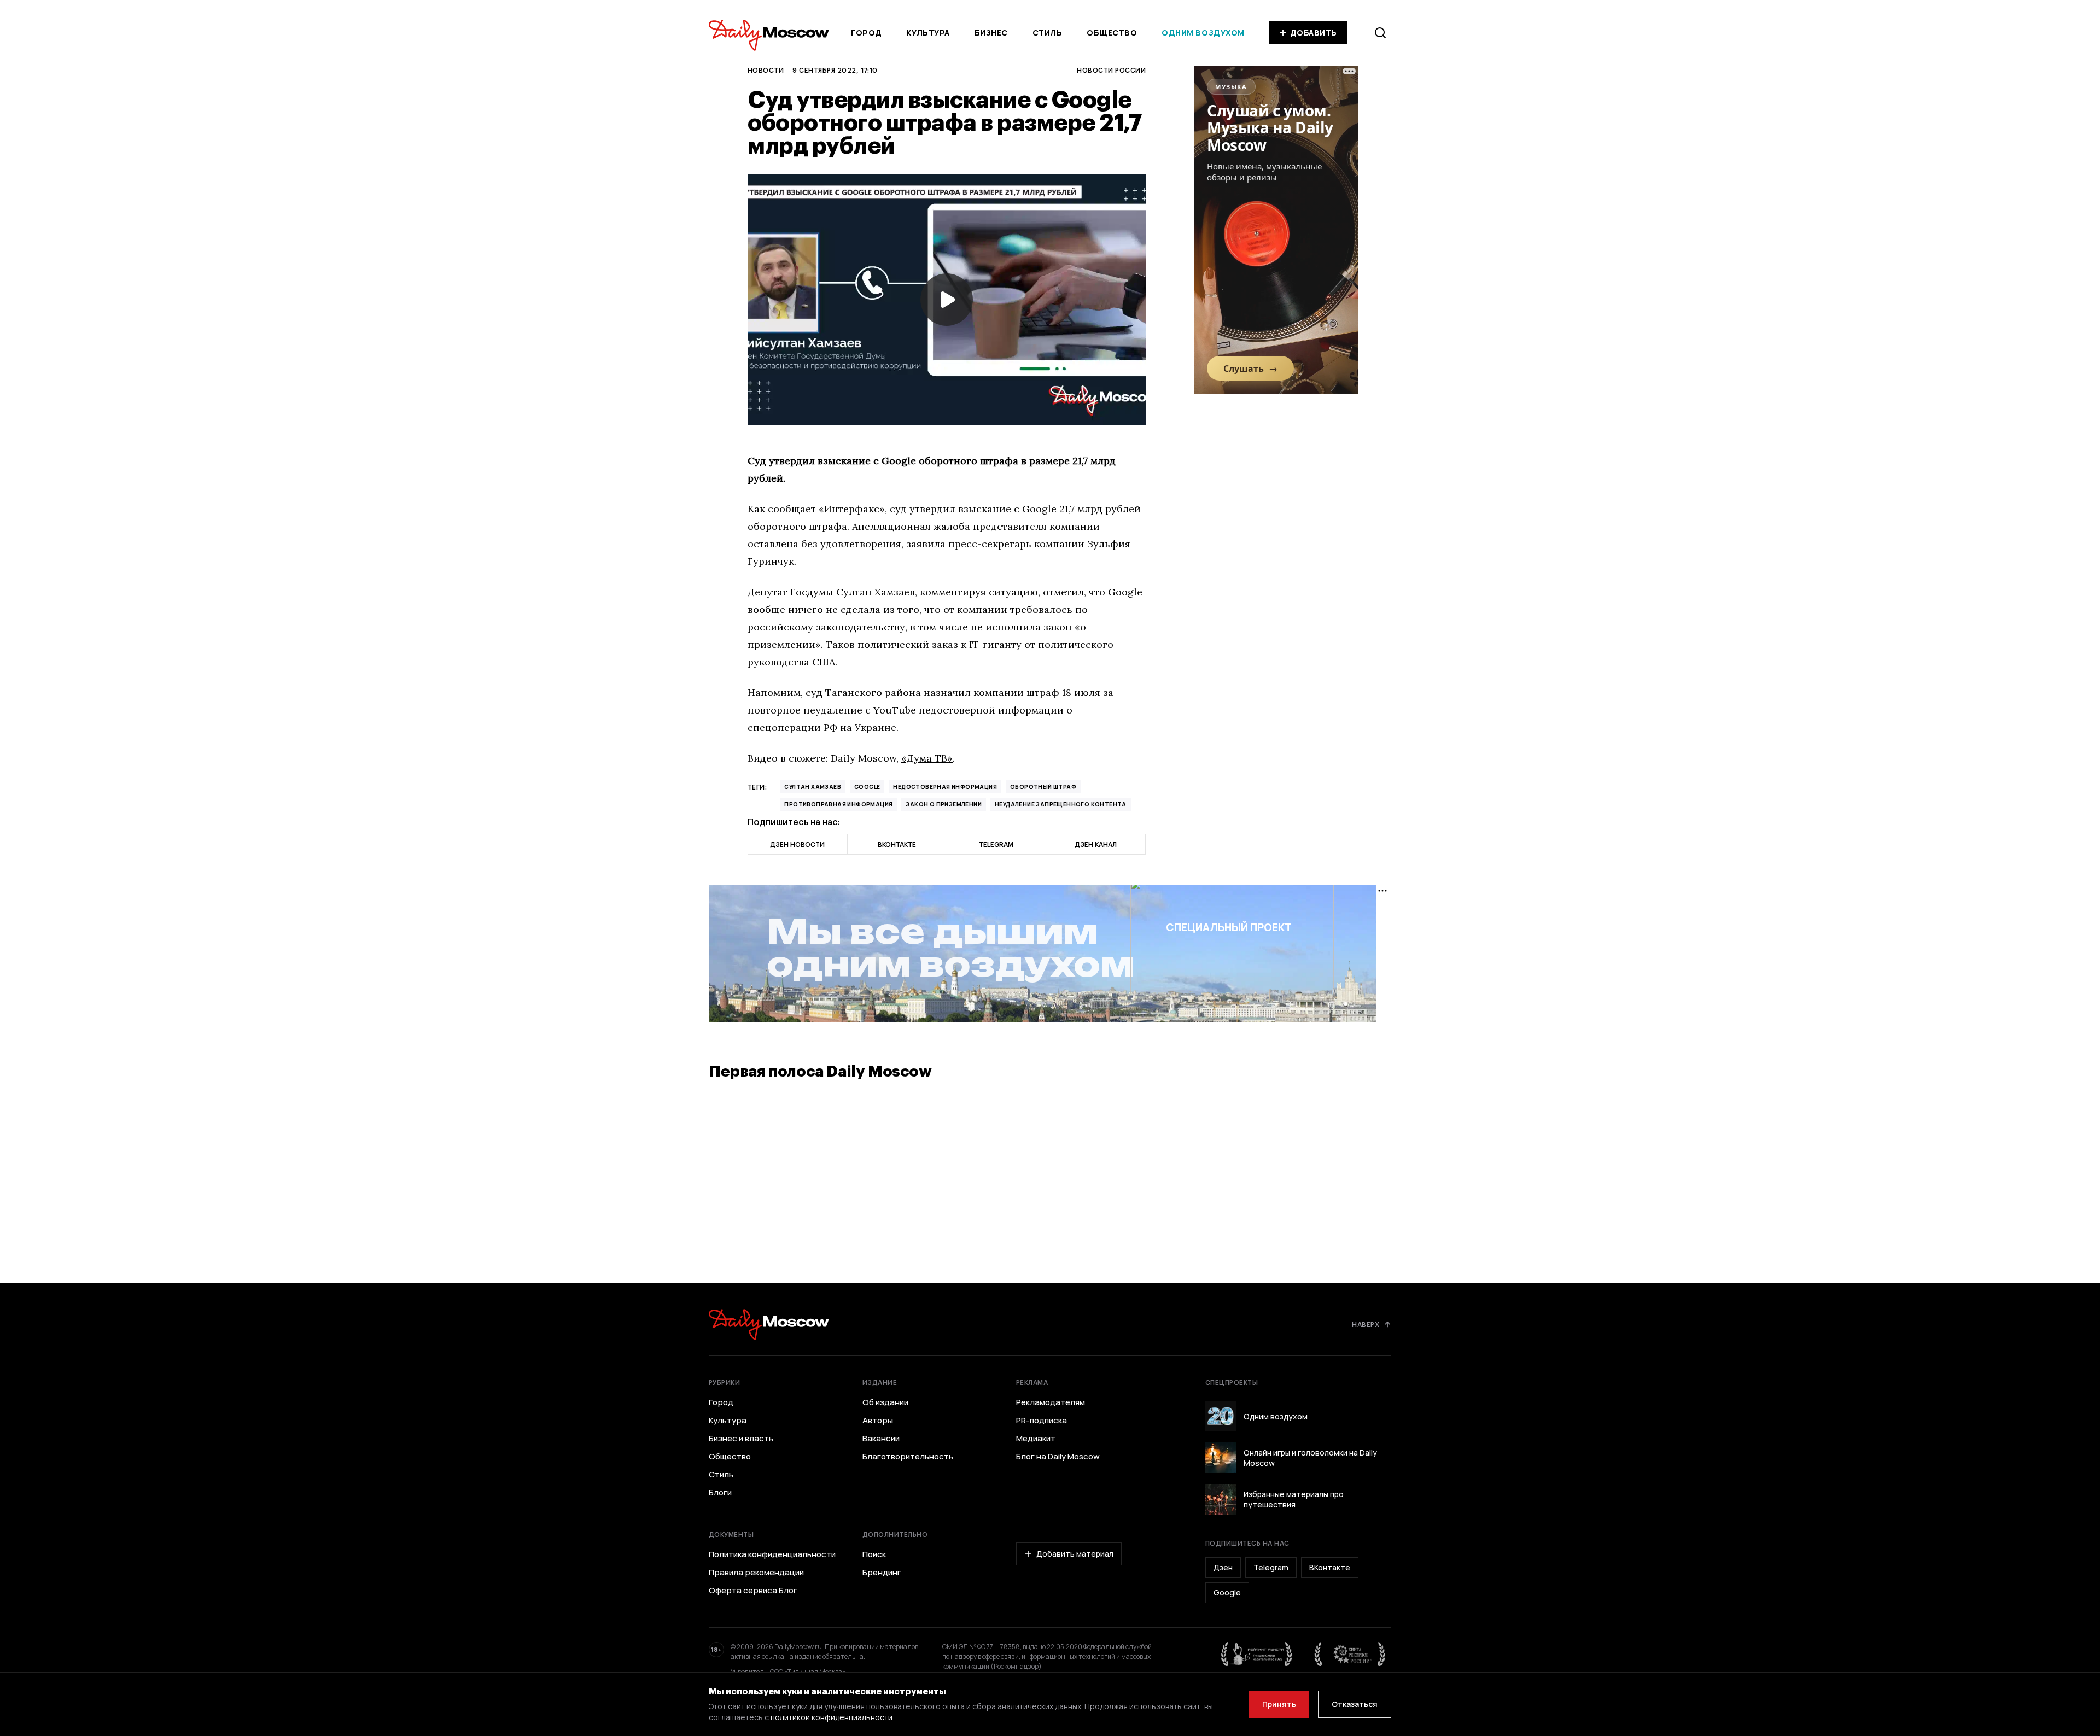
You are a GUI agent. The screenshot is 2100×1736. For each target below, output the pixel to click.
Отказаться (1355, 1704)
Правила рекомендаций (756, 1573)
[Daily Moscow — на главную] (769, 1325)
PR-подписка (1042, 1421)
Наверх (1366, 1324)
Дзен (1223, 1567)
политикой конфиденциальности (832, 1717)
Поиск (874, 1554)
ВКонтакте (1330, 1567)
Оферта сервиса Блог (753, 1591)
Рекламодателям (1051, 1402)
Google (867, 787)
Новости (766, 70)
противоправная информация (838, 804)
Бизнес (991, 33)
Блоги (720, 1493)
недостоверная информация (945, 787)
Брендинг (882, 1573)
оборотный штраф (1043, 787)
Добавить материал (1075, 1554)
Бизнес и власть (741, 1439)
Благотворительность (908, 1457)
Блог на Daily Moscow (1058, 1457)
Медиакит (1036, 1439)
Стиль (1048, 33)
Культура (928, 33)
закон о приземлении (944, 804)
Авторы (878, 1421)
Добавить (1314, 33)
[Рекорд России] (1350, 1654)
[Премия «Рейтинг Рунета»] (1257, 1654)
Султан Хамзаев (813, 787)
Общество (1112, 33)
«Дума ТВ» (927, 758)
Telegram (1271, 1567)
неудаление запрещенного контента (1061, 804)
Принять (1279, 1704)
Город (867, 33)
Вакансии (881, 1439)
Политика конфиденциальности (772, 1554)
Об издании (885, 1402)
